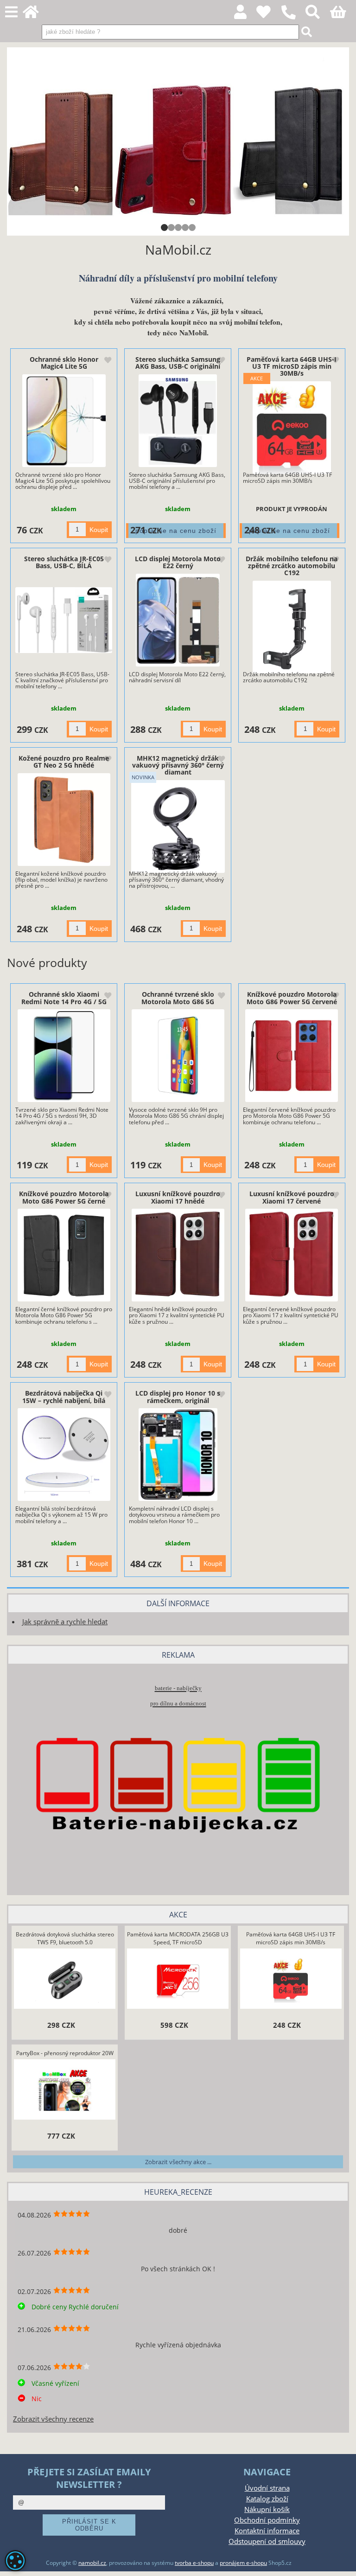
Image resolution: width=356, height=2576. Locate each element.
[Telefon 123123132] (293, 20)
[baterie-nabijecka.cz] (178, 1869)
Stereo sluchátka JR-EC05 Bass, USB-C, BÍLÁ (64, 562)
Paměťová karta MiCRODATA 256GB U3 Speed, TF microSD (178, 1938)
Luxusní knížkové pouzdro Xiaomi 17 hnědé (178, 1197)
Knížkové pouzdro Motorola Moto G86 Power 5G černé (64, 1197)
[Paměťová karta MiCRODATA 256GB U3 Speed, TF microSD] (178, 1980)
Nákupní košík (267, 2509)
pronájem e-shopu (243, 2563)
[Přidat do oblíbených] (108, 361)
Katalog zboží (267, 2499)
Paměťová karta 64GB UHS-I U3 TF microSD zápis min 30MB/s (292, 366)
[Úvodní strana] (36, 15)
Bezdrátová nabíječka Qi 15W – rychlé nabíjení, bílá (64, 1397)
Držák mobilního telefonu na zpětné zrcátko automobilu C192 (292, 566)
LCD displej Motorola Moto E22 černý (178, 562)
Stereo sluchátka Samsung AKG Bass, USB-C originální (178, 363)
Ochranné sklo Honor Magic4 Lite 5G (64, 363)
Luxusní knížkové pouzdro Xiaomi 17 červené (292, 1197)
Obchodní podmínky (267, 2520)
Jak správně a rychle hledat (65, 1622)
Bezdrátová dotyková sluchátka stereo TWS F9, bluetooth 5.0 (65, 1938)
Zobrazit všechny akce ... (178, 2162)
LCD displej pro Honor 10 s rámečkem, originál (178, 1397)
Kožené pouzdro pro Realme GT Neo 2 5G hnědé (64, 762)
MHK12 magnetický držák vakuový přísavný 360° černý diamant (178, 765)
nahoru (342, 2562)
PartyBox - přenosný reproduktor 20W (65, 2053)
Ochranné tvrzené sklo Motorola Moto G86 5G (178, 998)
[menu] (11, 12)
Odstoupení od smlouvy (267, 2541)
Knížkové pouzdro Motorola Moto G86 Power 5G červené (292, 998)
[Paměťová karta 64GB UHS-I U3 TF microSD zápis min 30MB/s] (292, 428)
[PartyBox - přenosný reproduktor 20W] (65, 2091)
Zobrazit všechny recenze (53, 2419)
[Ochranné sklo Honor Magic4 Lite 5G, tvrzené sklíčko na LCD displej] (64, 421)
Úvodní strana (267, 2488)
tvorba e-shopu (194, 2563)
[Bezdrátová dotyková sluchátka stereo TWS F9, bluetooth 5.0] (65, 1980)
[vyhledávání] (318, 15)
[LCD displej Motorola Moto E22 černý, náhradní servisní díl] (178, 620)
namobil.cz (92, 2563)
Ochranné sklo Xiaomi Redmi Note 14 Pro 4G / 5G (64, 998)
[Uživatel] (269, 15)
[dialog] (15, 2561)
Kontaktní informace (267, 2531)
